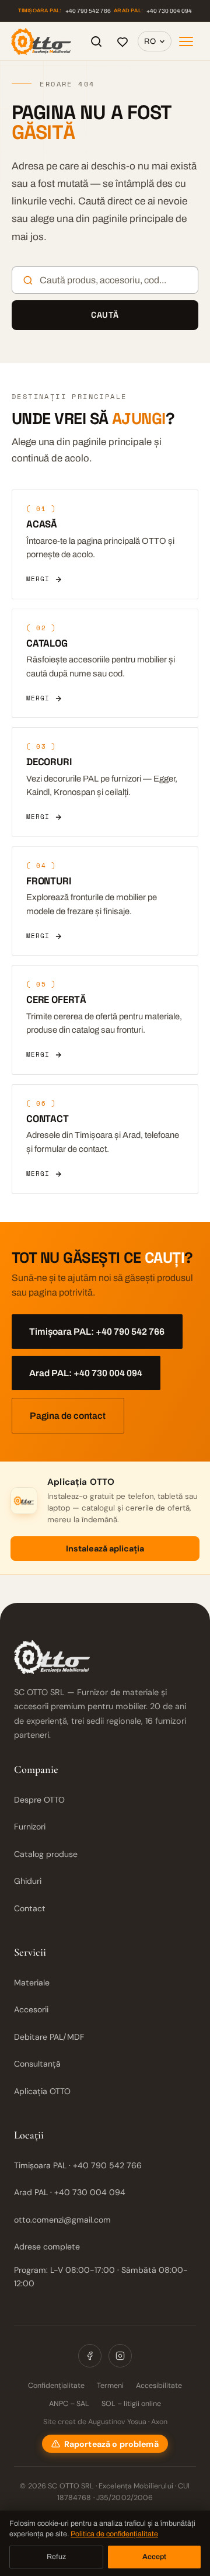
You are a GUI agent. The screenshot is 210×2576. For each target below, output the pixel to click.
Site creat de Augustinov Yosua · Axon (105, 2422)
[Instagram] (120, 2356)
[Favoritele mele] (123, 41)
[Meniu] (186, 41)
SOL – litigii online (131, 2404)
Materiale (32, 1983)
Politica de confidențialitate (114, 2534)
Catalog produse (46, 1854)
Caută (105, 315)
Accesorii (31, 2009)
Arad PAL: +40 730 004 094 (86, 1373)
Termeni (110, 2386)
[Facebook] (90, 2356)
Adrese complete (47, 2247)
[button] (105, 2444)
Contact (30, 1908)
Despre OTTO (39, 1800)
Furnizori (30, 1827)
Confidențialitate (56, 2386)
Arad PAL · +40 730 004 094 (70, 2192)
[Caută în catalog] (96, 41)
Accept (154, 2557)
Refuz (56, 2557)
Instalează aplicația (105, 1549)
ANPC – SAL (69, 2404)
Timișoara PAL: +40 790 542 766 (97, 1332)
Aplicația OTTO (42, 2091)
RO (150, 41)
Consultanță (37, 2064)
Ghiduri (28, 1881)
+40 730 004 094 (153, 11)
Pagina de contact (68, 1416)
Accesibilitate (159, 2386)
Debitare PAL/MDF (49, 2037)
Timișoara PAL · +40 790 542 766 (78, 2165)
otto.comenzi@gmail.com (62, 2220)
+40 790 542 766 (64, 11)
